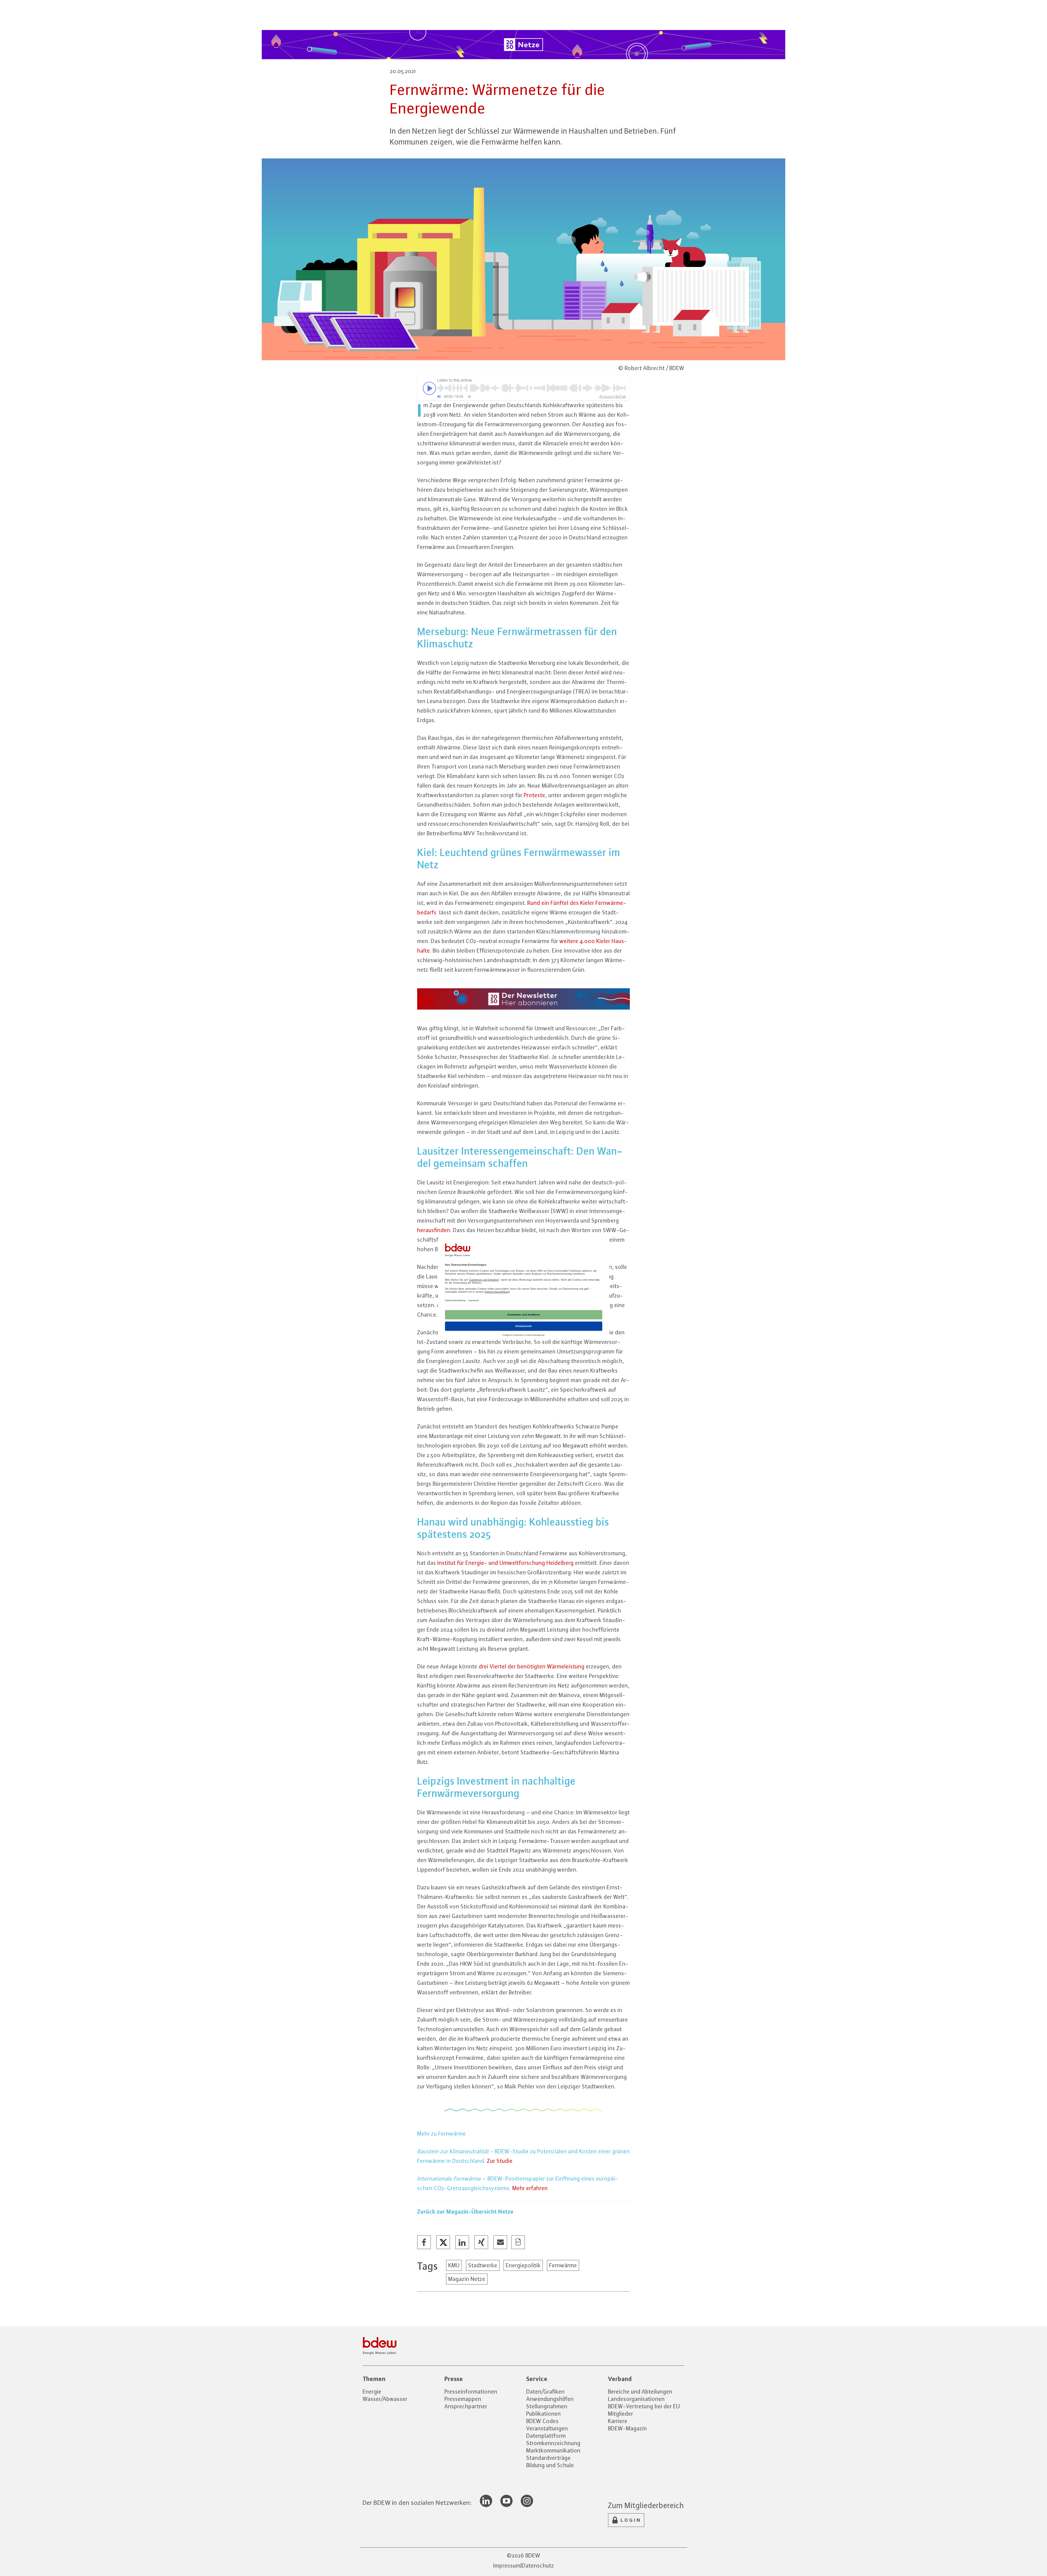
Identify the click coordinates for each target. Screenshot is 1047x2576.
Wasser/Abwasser (385, 2399)
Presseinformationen (471, 2392)
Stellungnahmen (547, 2406)
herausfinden (434, 1230)
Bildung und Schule (550, 2465)
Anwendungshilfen (550, 2399)
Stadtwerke (483, 2265)
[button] (424, 2242)
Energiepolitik (523, 2265)
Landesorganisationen (636, 2399)
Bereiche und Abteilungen (640, 2392)
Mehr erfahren (530, 2188)
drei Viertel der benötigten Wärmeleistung (532, 1666)
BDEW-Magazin (628, 2428)
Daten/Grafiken (545, 2392)
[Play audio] (428, 388)
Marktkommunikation (553, 2450)
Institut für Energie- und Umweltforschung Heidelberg (506, 1563)
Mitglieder (621, 2414)
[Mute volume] (439, 397)
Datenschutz (538, 2566)
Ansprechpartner (466, 2406)
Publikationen (544, 2414)
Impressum (507, 2566)
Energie (372, 2392)
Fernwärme (563, 2265)
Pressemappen (463, 2399)
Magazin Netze (467, 2279)
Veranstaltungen (547, 2428)
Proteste (535, 795)
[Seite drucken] (518, 2242)
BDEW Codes (542, 2421)
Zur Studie (500, 2161)
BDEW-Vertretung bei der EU (644, 2406)
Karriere (618, 2421)
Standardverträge (548, 2458)
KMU (454, 2265)
